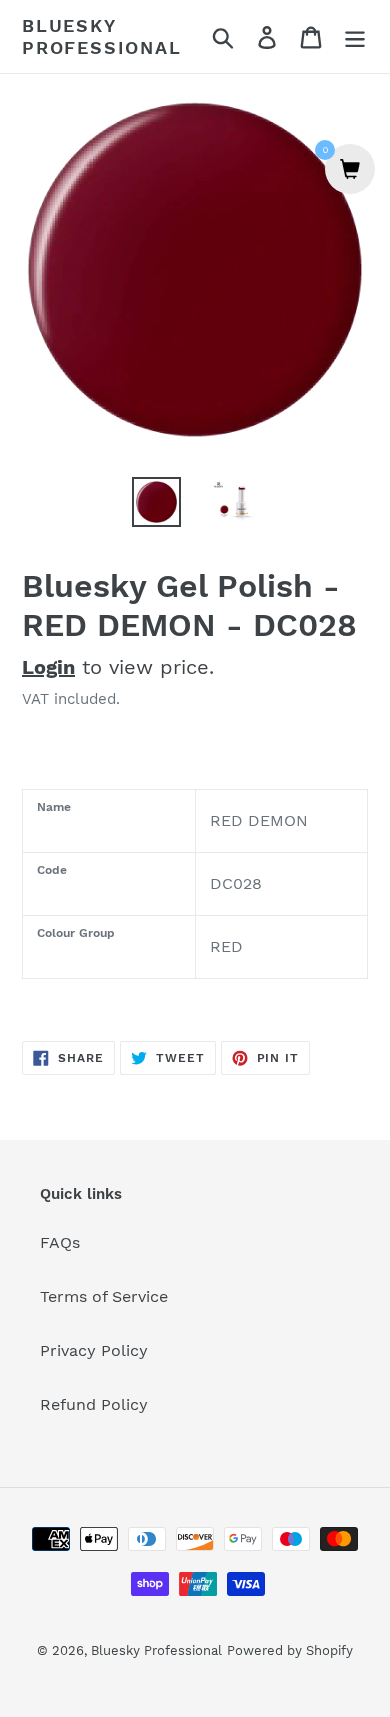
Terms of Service (104, 1296)
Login (48, 667)
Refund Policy (94, 1404)
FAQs (60, 1242)
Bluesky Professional (102, 36)
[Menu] (355, 36)
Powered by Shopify (290, 1650)
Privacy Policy (94, 1350)
